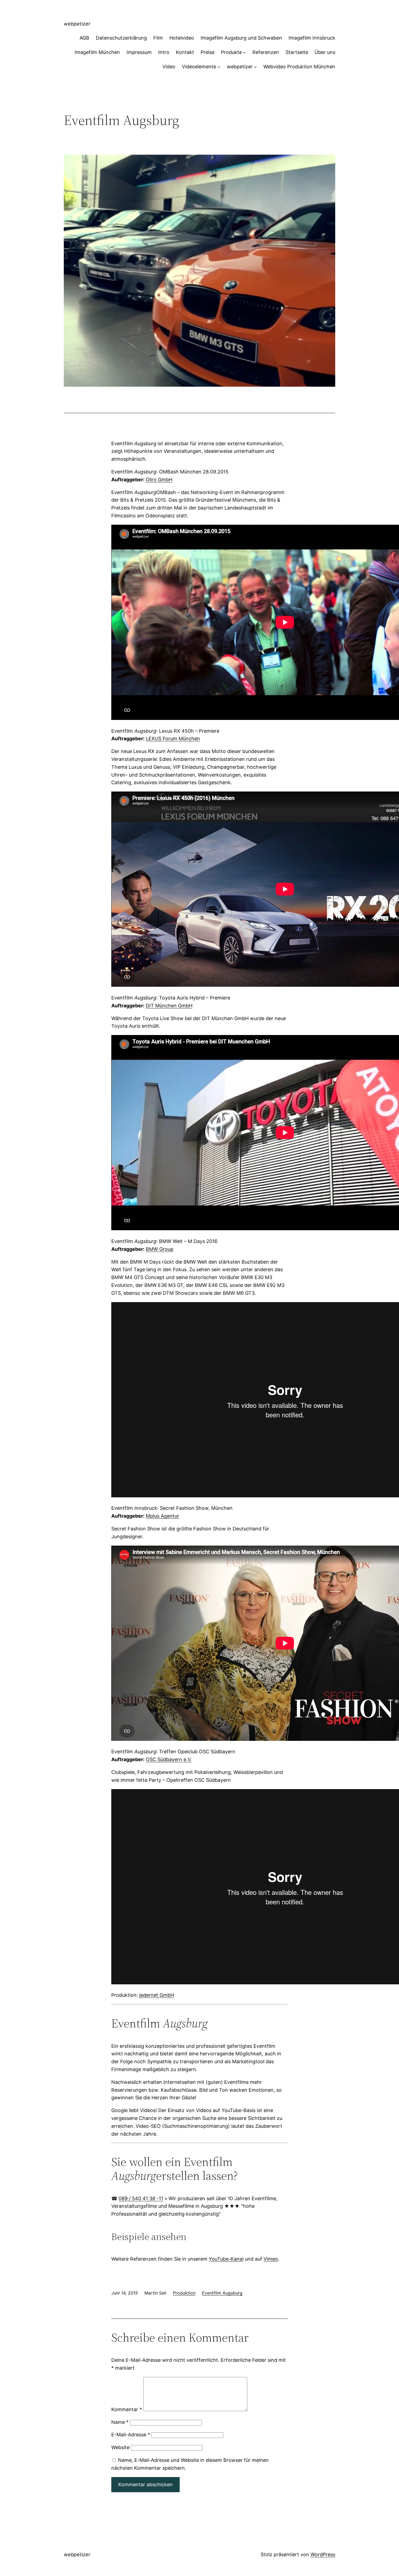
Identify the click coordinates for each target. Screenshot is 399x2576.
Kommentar (127, 2409)
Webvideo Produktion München (299, 67)
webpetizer (77, 24)
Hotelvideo (182, 38)
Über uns (325, 52)
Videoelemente (199, 67)
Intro (164, 52)
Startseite (297, 52)
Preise (208, 52)
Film (158, 38)
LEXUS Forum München (173, 738)
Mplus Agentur (162, 1516)
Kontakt (185, 52)
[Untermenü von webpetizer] (255, 67)
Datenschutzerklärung (121, 38)
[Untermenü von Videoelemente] (219, 67)
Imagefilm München (97, 52)
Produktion (184, 2293)
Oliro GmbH (159, 480)
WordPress (323, 2554)
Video (169, 67)
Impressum (139, 52)
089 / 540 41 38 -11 (141, 2198)
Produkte (231, 52)
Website (120, 2447)
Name (120, 2422)
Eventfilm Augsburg (222, 2293)
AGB (84, 38)
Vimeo (271, 2259)
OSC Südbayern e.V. (169, 1759)
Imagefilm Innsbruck (312, 38)
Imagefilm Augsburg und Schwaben (241, 38)
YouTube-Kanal (226, 2259)
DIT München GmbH (169, 1006)
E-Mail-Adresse (131, 2435)
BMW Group (160, 1249)
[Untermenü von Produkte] (244, 52)
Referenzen (266, 52)
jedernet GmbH (157, 1995)
